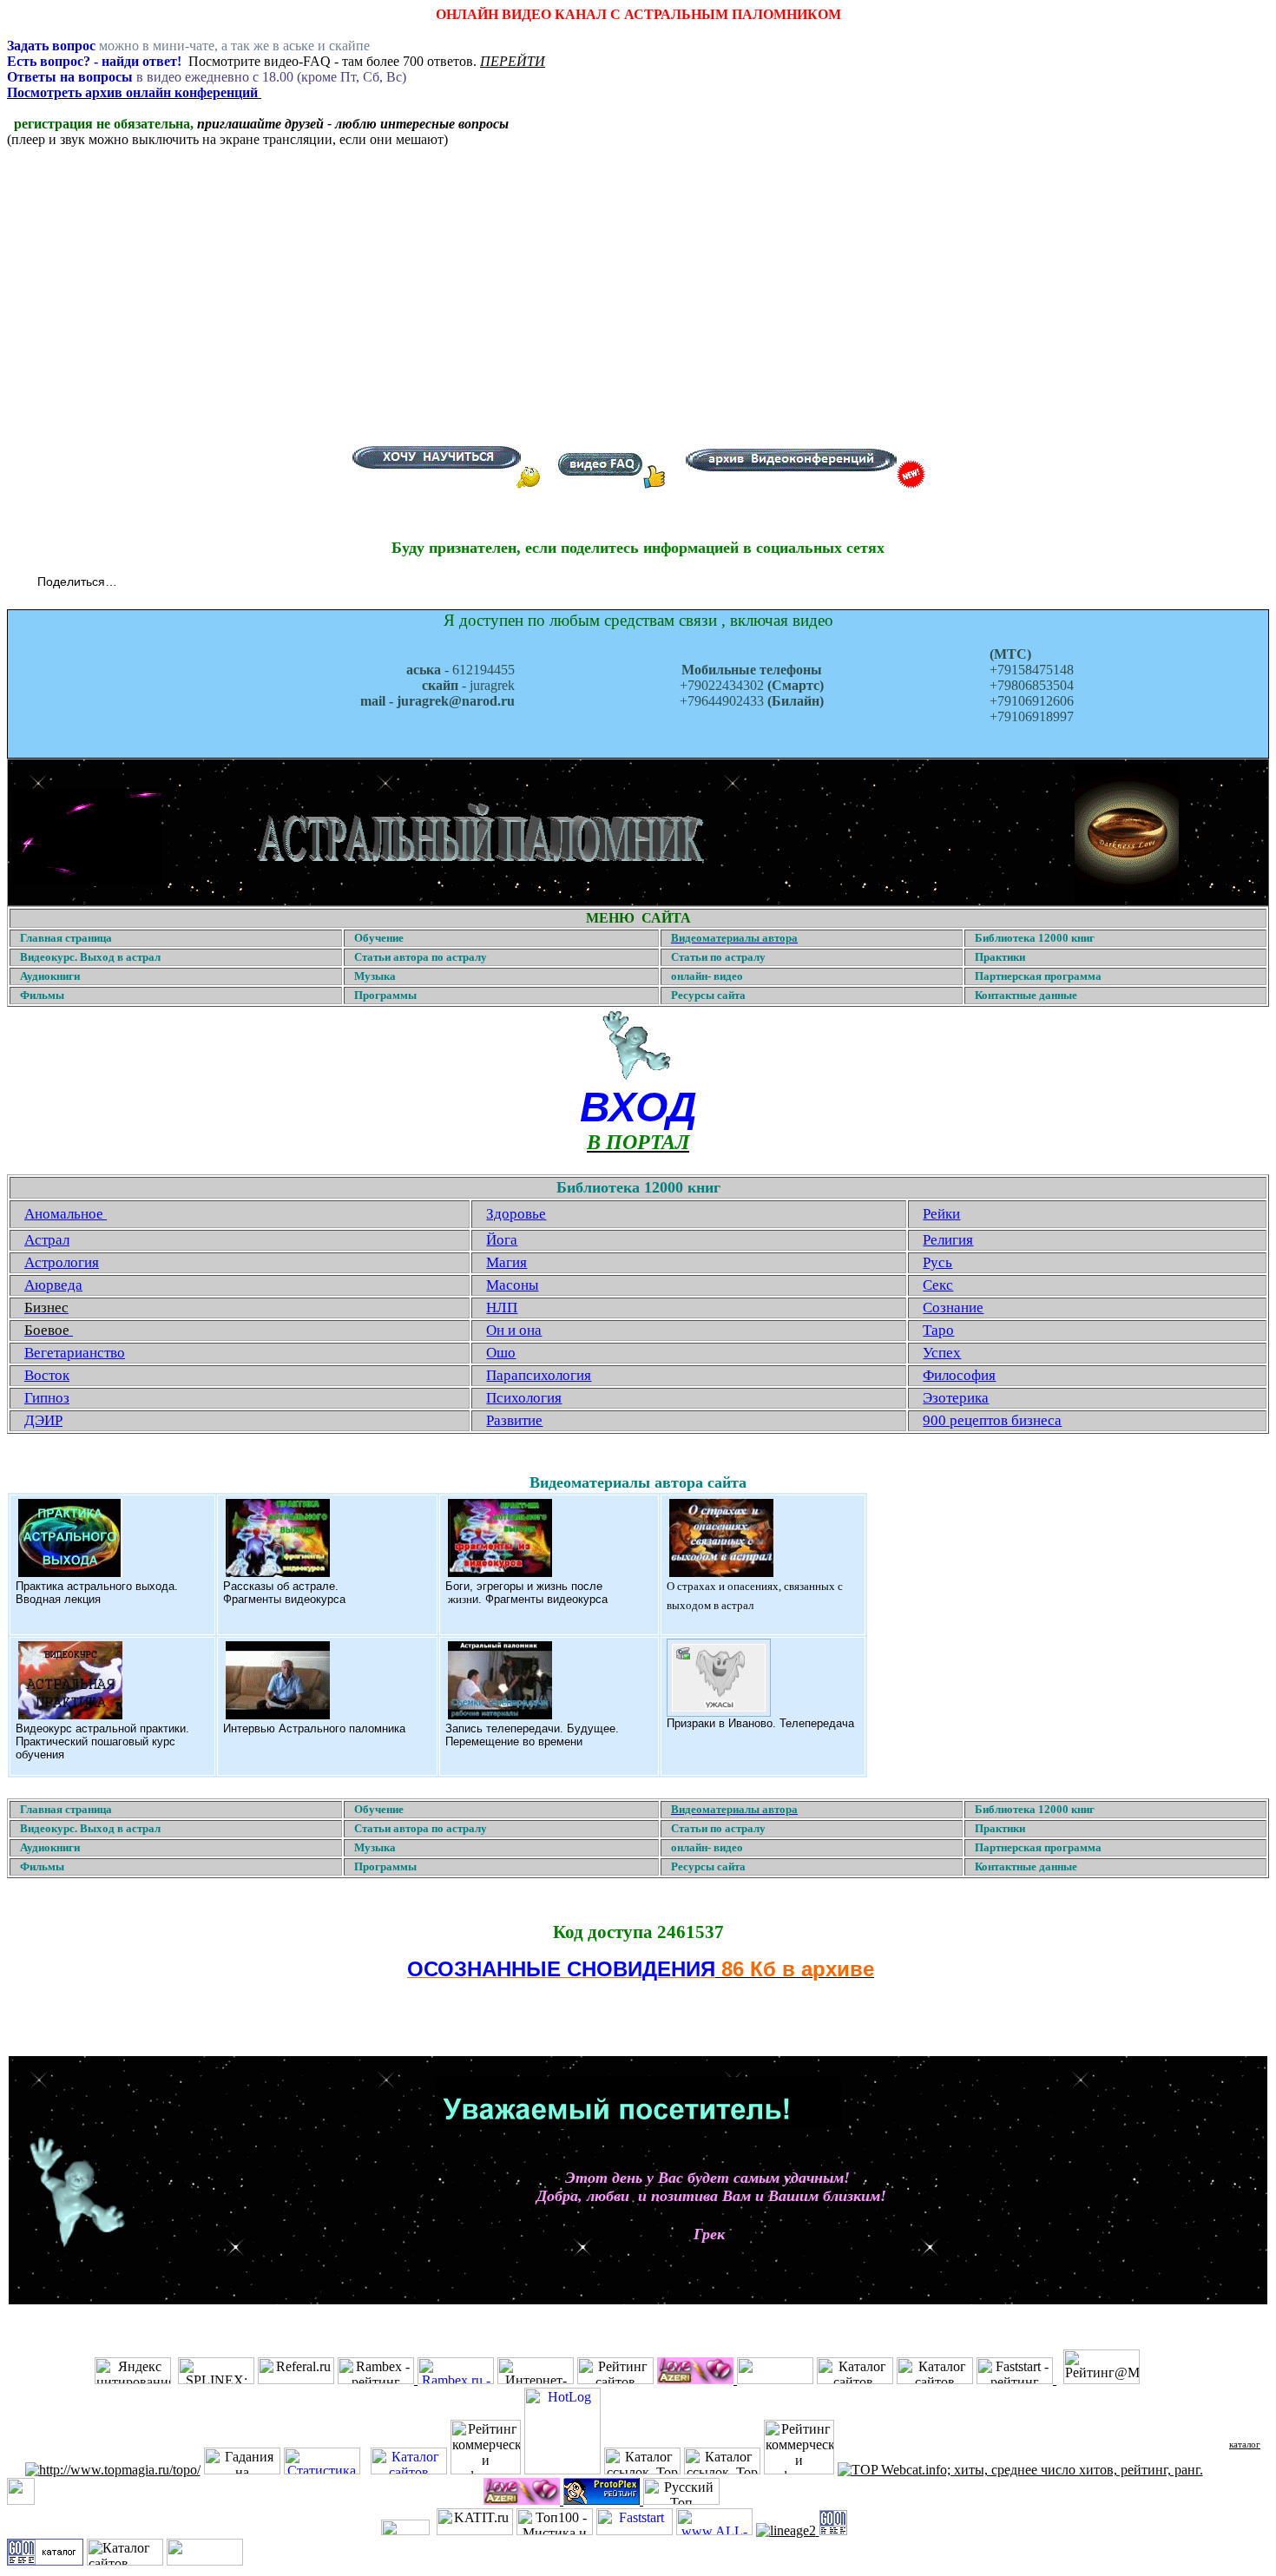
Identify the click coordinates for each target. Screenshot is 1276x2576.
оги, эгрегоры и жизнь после (528, 1586)
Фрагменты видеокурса (284, 1599)
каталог (1245, 2444)
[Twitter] (153, 583)
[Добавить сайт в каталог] (833, 2530)
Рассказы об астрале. (281, 1586)
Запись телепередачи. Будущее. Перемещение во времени (532, 1735)
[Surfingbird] (244, 583)
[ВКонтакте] (135, 583)
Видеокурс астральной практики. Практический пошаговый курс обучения (102, 1741)
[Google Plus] (226, 583)
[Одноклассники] (171, 583)
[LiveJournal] (208, 583)
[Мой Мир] (190, 583)
